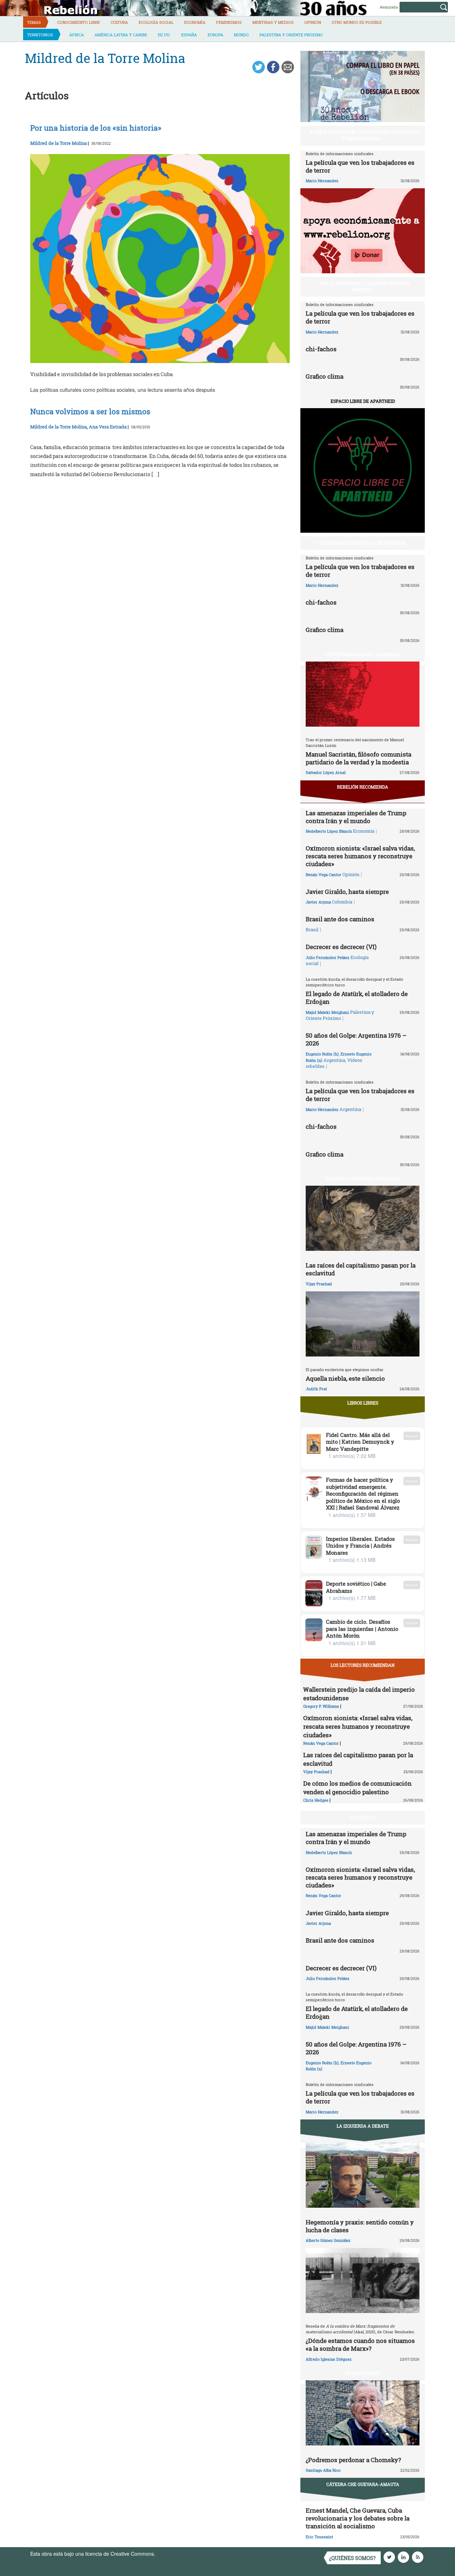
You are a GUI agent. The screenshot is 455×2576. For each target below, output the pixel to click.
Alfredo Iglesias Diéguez (329, 2359)
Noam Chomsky (363, 2373)
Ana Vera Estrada (108, 427)
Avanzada (389, 7)
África (77, 35)
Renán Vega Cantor (323, 875)
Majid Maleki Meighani (327, 1012)
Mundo (241, 35)
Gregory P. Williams (321, 1706)
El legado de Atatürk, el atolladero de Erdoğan (357, 998)
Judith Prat (316, 1389)
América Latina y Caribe (121, 35)
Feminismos (229, 22)
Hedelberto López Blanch (329, 831)
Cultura (119, 22)
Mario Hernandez (322, 181)
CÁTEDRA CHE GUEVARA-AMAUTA (363, 2484)
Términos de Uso (176, 2554)
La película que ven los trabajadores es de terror (360, 166)
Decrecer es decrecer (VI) (341, 947)
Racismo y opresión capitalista (363, 1179)
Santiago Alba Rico (323, 2470)
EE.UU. (164, 35)
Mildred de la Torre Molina (58, 143)
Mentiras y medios (273, 22)
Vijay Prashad (319, 1284)
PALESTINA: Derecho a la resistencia (363, 543)
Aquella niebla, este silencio (345, 1378)
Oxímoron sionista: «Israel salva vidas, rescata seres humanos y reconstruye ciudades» (360, 856)
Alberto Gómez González (328, 2240)
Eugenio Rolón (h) (322, 1054)
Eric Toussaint (319, 2537)
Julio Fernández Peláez (328, 957)
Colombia (342, 902)
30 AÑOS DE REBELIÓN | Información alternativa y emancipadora (365, 135)
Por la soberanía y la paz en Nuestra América (365, 286)
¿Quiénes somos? (352, 2558)
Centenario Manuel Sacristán (363, 654)
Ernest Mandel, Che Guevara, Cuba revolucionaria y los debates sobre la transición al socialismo (358, 2518)
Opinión (313, 22)
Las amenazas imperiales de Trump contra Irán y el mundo (356, 817)
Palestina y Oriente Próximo (291, 35)
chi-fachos (321, 349)
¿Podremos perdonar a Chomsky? (353, 2460)
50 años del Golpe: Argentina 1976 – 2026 (356, 1039)
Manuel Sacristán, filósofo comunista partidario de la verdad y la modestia (358, 758)
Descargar (412, 1436)
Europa (215, 35)
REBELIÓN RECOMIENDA (363, 787)
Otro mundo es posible (357, 22)
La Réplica (363, 1817)
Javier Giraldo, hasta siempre (347, 892)
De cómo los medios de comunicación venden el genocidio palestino (357, 1788)
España (189, 35)
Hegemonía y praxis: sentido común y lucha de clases (360, 2226)
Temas (34, 22)
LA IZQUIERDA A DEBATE (363, 2126)
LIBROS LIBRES (363, 1403)
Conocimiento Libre (79, 22)
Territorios (40, 35)
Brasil (312, 929)
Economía (195, 22)
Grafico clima (325, 376)
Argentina (334, 1060)
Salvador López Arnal (326, 772)
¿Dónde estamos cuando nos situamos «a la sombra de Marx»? (360, 2345)
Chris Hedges (316, 1800)
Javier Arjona (318, 902)
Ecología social (156, 22)
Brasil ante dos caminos (340, 919)
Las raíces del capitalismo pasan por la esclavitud (361, 1269)
